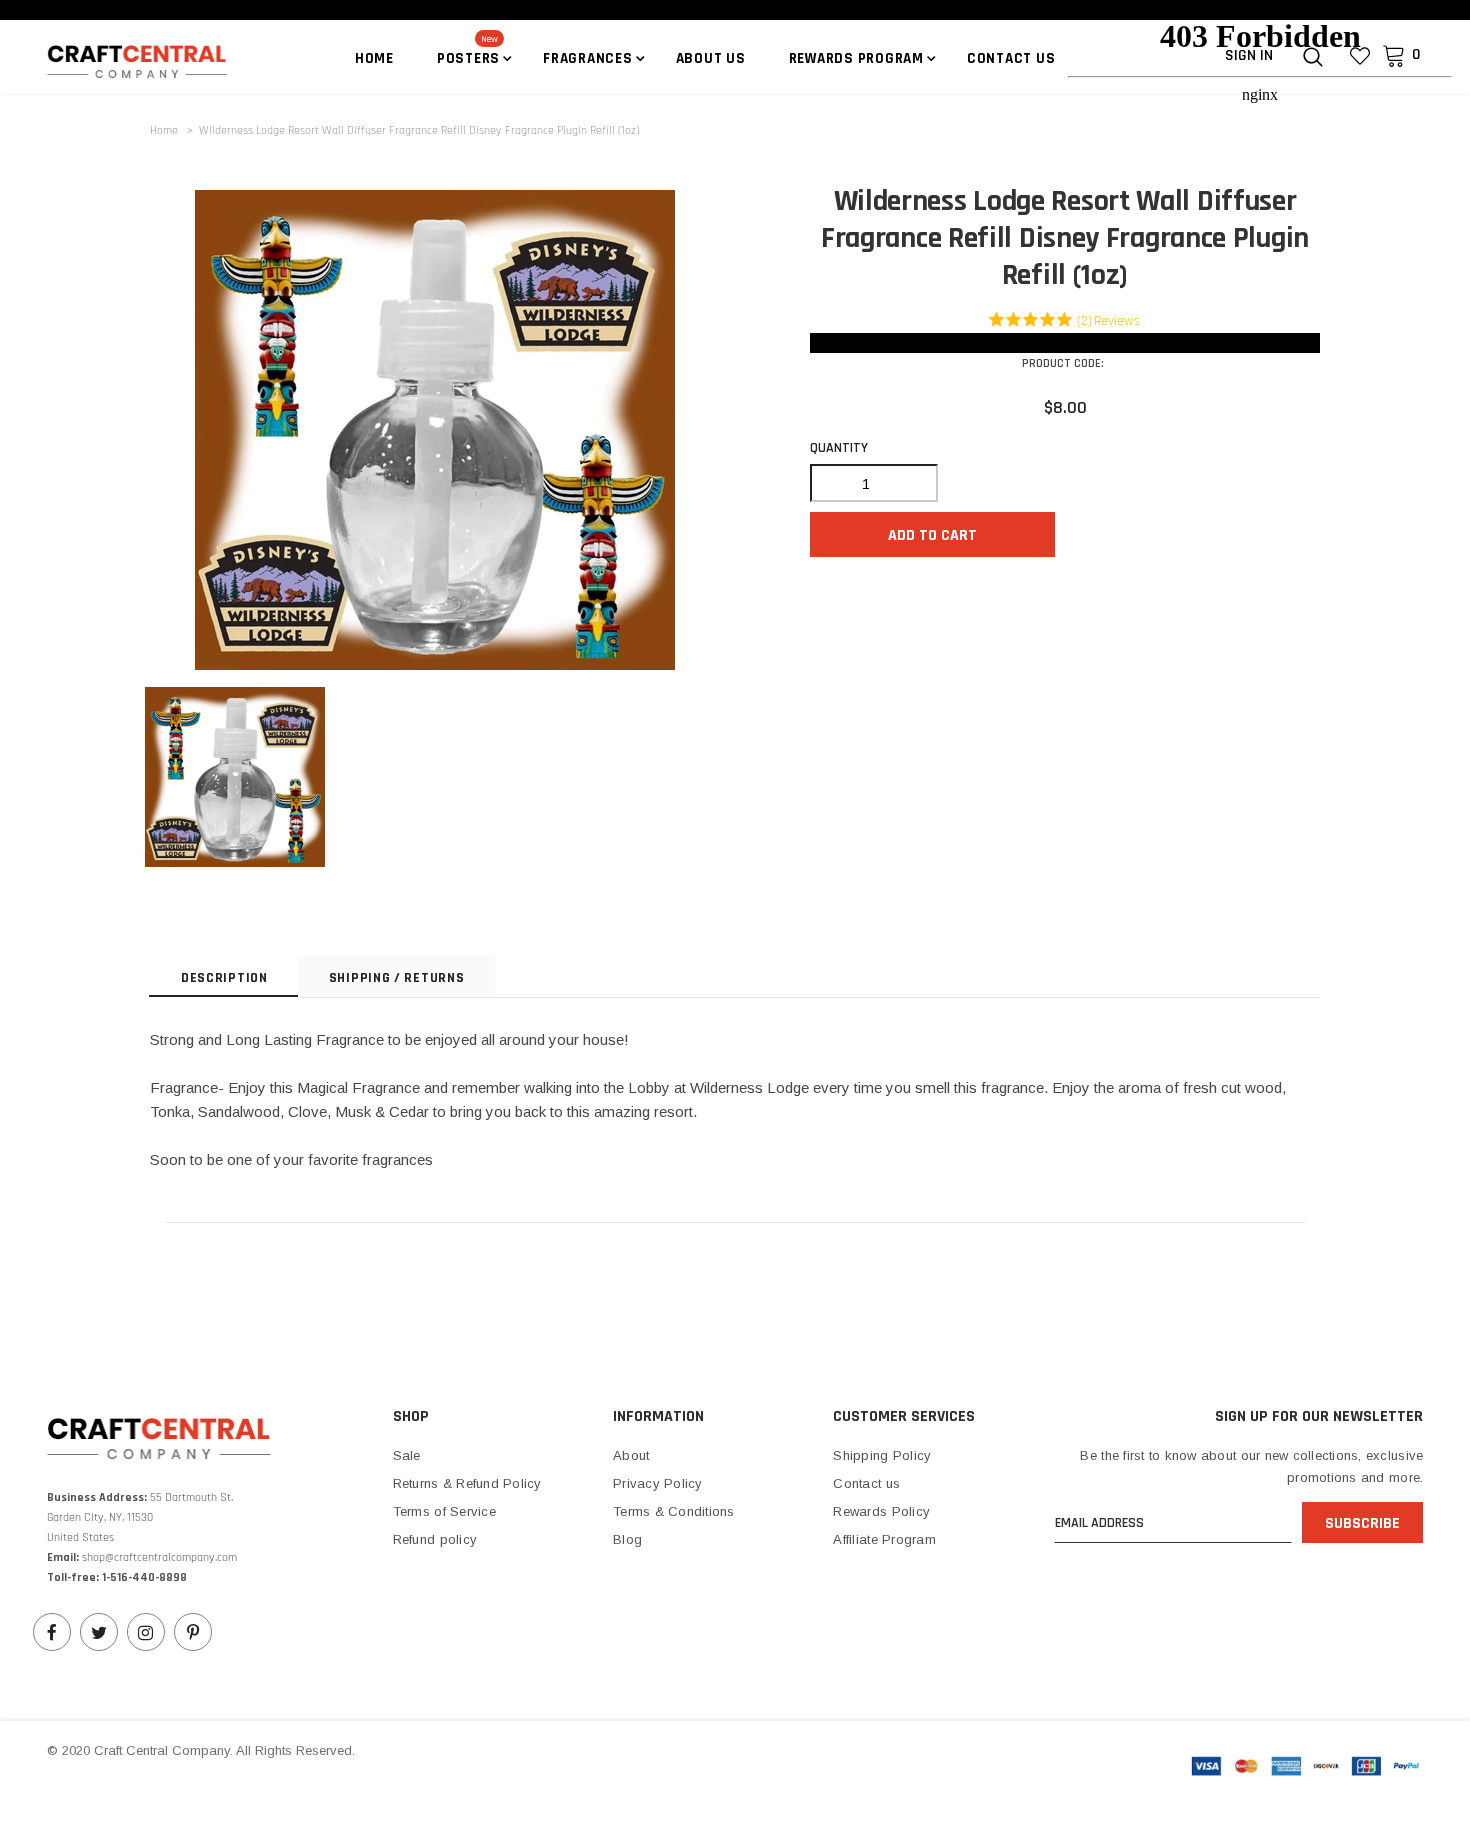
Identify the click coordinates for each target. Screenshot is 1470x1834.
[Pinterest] (193, 1632)
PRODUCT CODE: (1063, 363)
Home (164, 130)
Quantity (839, 448)
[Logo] (109, 60)
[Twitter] (99, 1632)
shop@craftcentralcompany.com (159, 1557)
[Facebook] (52, 1632)
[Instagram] (146, 1632)
